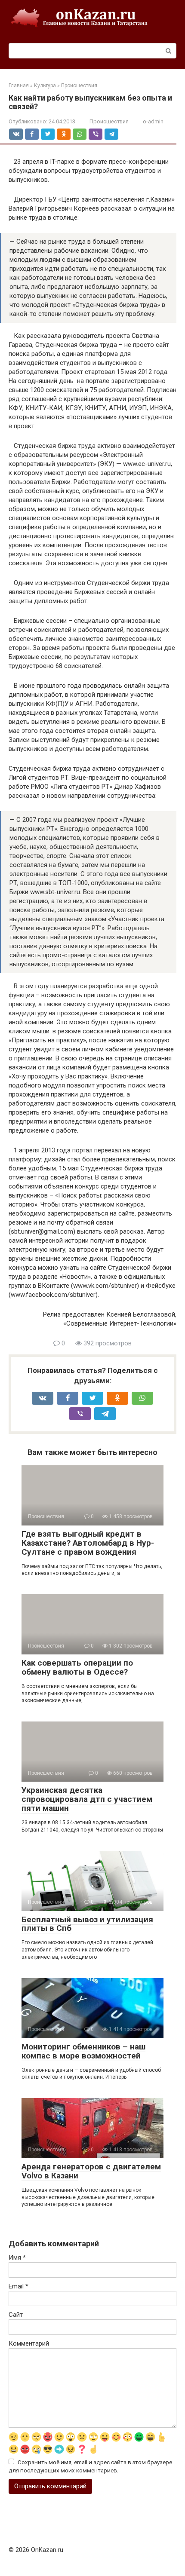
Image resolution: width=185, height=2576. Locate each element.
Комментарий (29, 2343)
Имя (17, 2257)
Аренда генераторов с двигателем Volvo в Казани (91, 2171)
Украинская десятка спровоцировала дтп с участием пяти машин (87, 1799)
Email (18, 2286)
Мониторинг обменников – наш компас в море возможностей (83, 2051)
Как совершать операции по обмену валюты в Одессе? (77, 1667)
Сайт (16, 2315)
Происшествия (109, 121)
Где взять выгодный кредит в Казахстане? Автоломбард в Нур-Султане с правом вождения (88, 1543)
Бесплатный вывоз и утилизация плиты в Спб (87, 1924)
